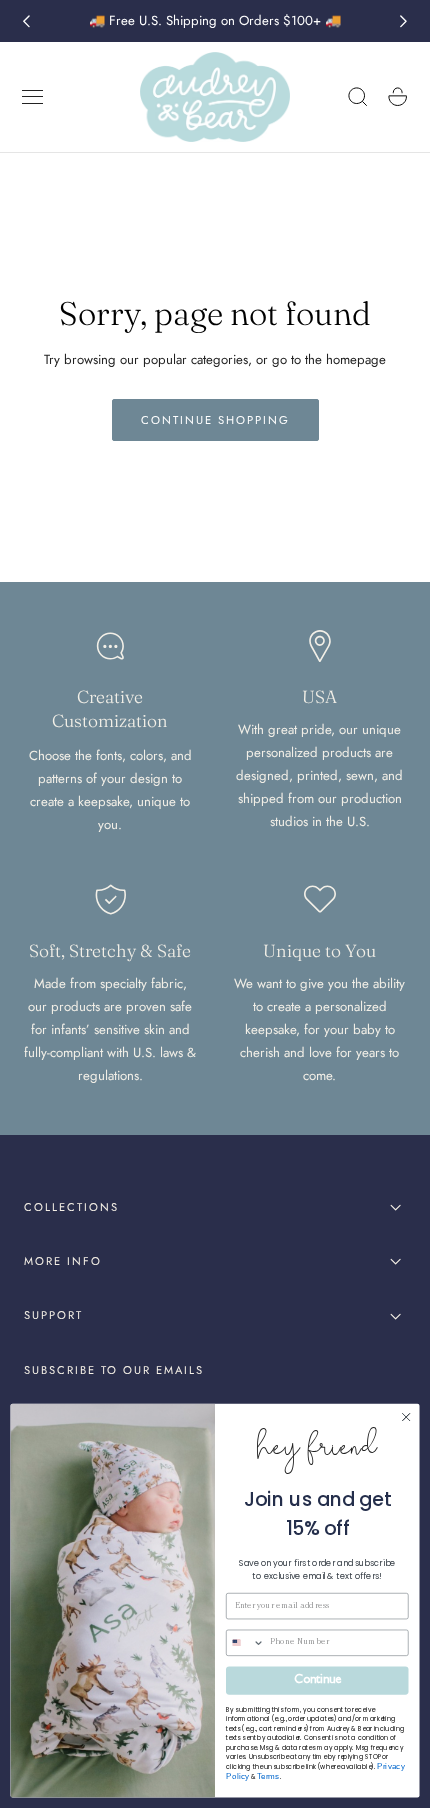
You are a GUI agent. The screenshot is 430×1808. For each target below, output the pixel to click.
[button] (33, 97)
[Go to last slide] (26, 21)
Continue (317, 1680)
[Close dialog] (406, 1417)
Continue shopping (215, 420)
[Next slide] (404, 21)
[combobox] (246, 1642)
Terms (268, 1776)
